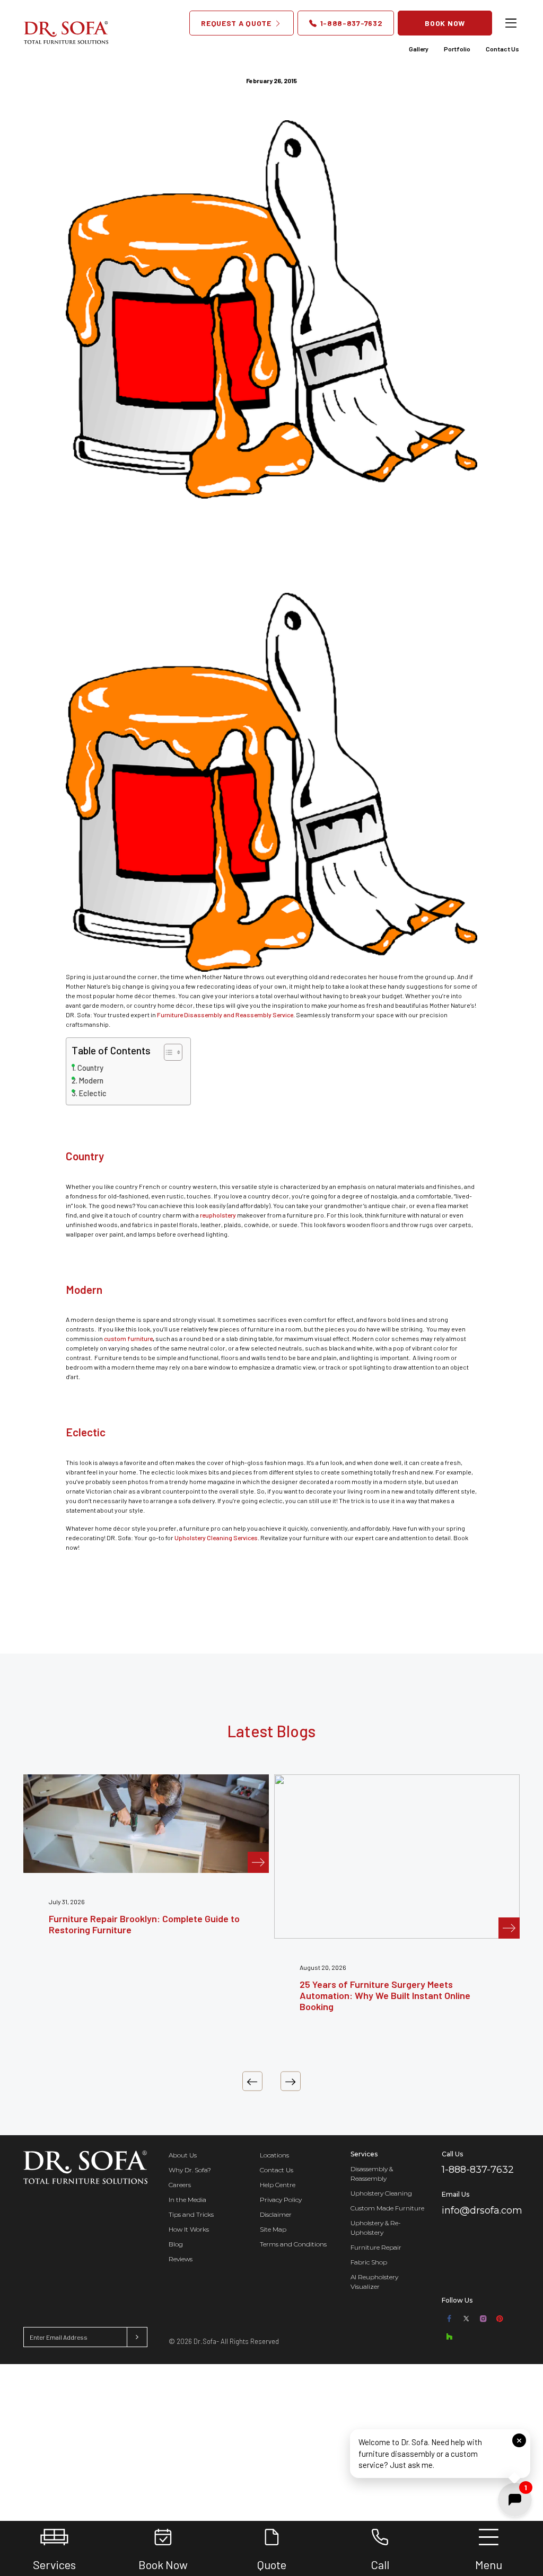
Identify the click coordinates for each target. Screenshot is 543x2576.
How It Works (189, 2229)
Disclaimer (276, 2214)
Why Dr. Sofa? (190, 2170)
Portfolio (457, 49)
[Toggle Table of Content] (168, 1052)
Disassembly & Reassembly (372, 2174)
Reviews (181, 2259)
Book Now (445, 23)
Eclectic (93, 1093)
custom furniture (128, 1338)
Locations (274, 2155)
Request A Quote (237, 23)
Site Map (273, 2229)
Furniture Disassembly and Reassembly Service (225, 1015)
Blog (176, 2244)
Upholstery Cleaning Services (216, 1538)
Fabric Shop (369, 2262)
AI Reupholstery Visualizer (374, 2282)
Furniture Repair (376, 2247)
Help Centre (278, 2185)
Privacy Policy (281, 2200)
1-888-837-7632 (351, 23)
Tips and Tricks (191, 2214)
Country (90, 1068)
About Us (183, 2155)
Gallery (419, 49)
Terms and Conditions (293, 2244)
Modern (91, 1081)
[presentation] (252, 2081)
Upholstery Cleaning (381, 2193)
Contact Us (502, 49)
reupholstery (218, 1215)
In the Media (187, 2200)
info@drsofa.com (482, 2210)
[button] (440, 2454)
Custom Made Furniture (387, 2208)
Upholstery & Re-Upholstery (376, 2228)
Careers (180, 2185)
